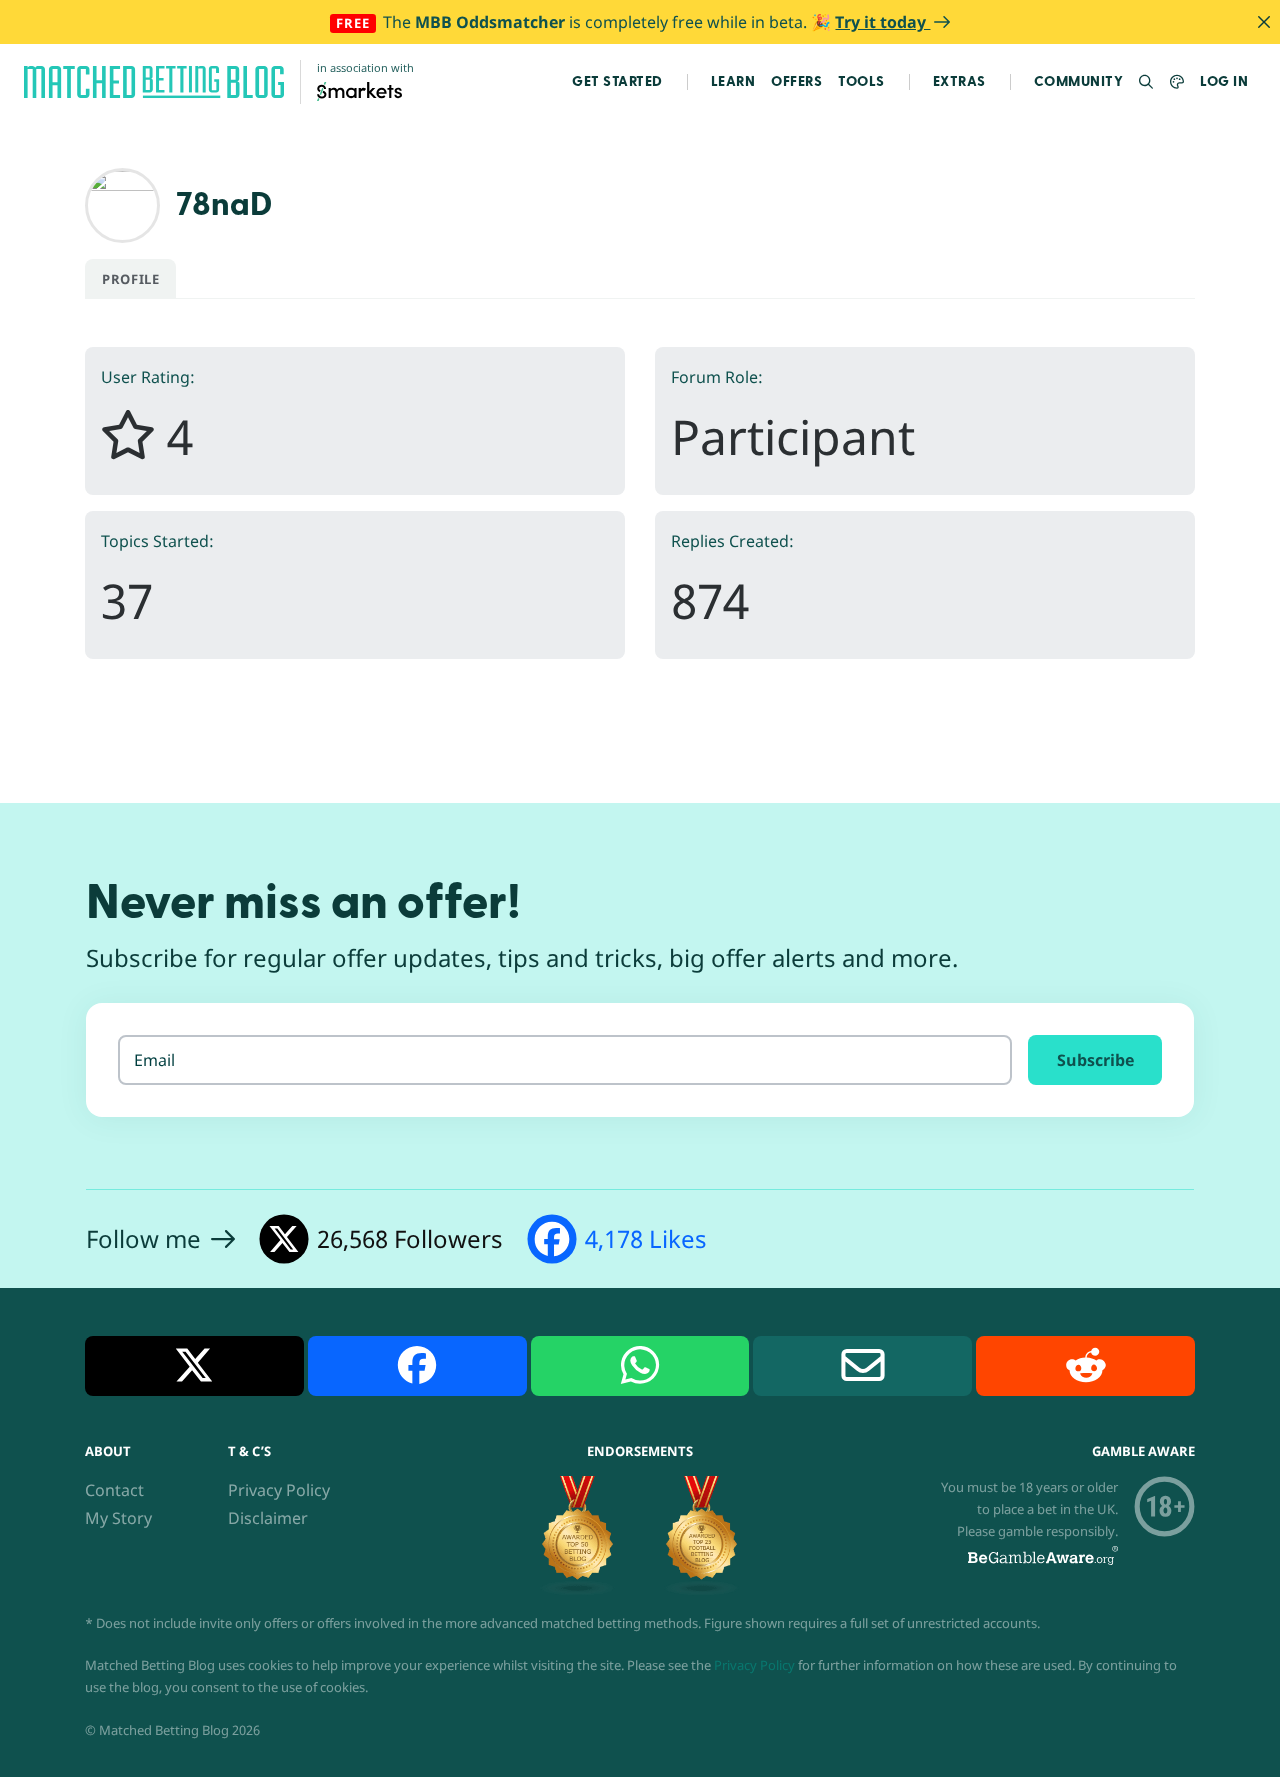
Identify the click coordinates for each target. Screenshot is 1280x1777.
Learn (733, 82)
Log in (1224, 82)
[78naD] (122, 203)
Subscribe (1095, 1060)
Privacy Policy (279, 1490)
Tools (861, 82)
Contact (114, 1490)
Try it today (882, 22)
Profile (130, 279)
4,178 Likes (646, 1238)
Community (1079, 82)
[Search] (1146, 82)
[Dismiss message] (1264, 22)
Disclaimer (268, 1518)
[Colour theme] (1177, 82)
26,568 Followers (410, 1238)
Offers (796, 82)
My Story (118, 1518)
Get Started (617, 82)
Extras (959, 82)
